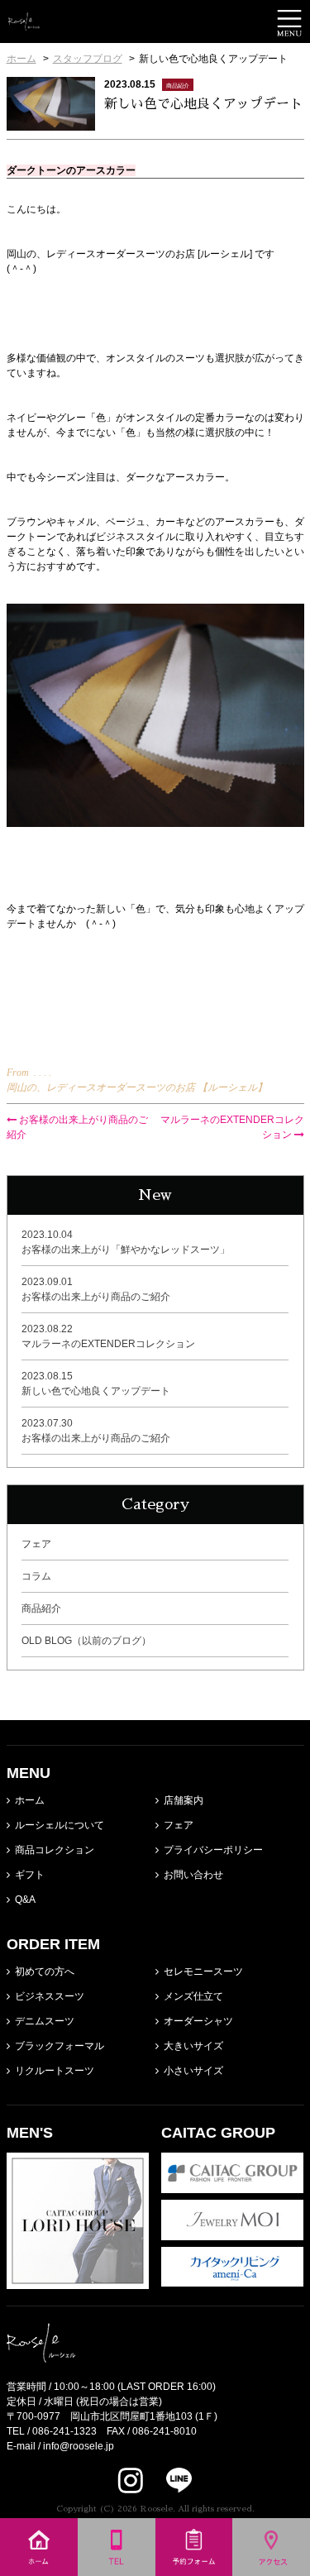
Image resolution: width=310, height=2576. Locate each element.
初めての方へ (45, 1971)
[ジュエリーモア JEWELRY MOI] (233, 2233)
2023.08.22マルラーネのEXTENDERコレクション (108, 1336)
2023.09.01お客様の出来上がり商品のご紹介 (96, 1289)
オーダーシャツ (198, 2021)
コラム (36, 1576)
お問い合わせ (193, 1875)
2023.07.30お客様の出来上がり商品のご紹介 (96, 1431)
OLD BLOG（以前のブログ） (86, 1641)
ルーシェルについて (60, 1825)
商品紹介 (41, 1608)
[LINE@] (169, 2480)
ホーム (30, 1800)
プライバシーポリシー (213, 1850)
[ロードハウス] (78, 2282)
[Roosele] (24, 23)
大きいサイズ (193, 2046)
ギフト (30, 1875)
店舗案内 (184, 1800)
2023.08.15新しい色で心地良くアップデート (96, 1384)
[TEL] (117, 2569)
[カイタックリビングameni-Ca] (233, 2279)
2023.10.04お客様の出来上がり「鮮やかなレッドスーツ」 (126, 1242)
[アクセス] (271, 2569)
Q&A (25, 1900)
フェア (36, 1544)
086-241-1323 (64, 2431)
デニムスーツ (45, 2021)
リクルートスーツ (55, 2071)
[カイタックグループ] (233, 2186)
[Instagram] (131, 2480)
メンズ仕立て (193, 1996)
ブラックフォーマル (60, 2046)
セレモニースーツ (203, 1971)
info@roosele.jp (79, 2446)
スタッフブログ (88, 59)
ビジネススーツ (50, 1996)
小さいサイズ (193, 2071)
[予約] (194, 2569)
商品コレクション (55, 1850)
